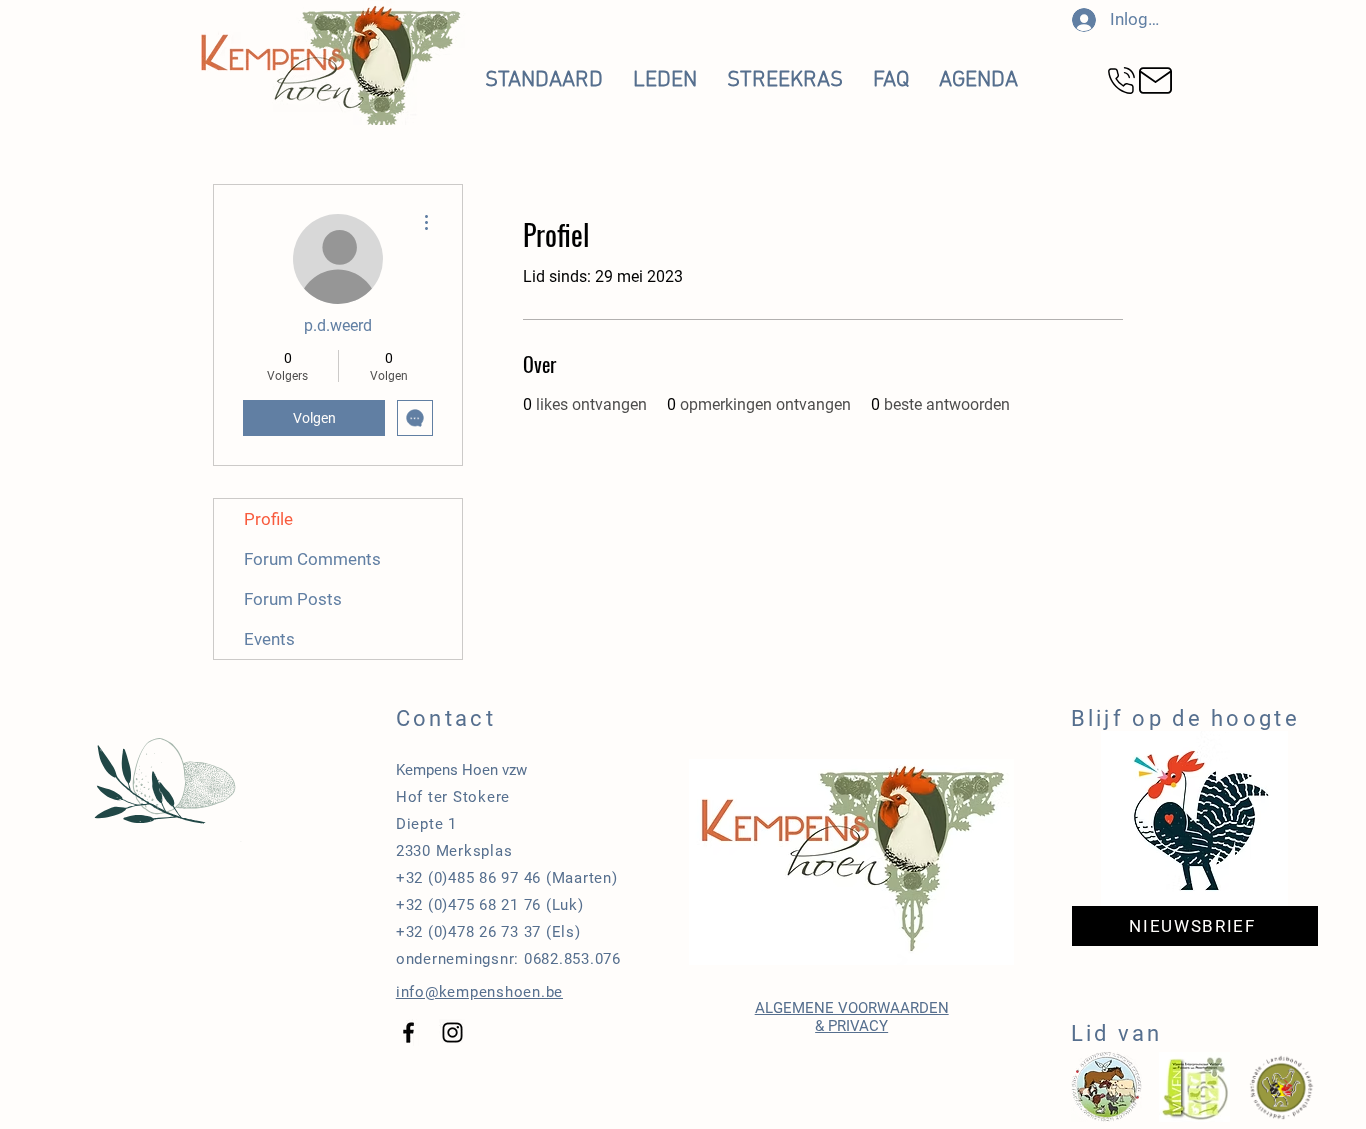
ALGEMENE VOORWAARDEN (852, 1008)
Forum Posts (293, 599)
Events (269, 639)
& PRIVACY (851, 1026)
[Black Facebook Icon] (408, 1032)
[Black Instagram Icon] (452, 1032)
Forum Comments (312, 559)
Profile (268, 519)
